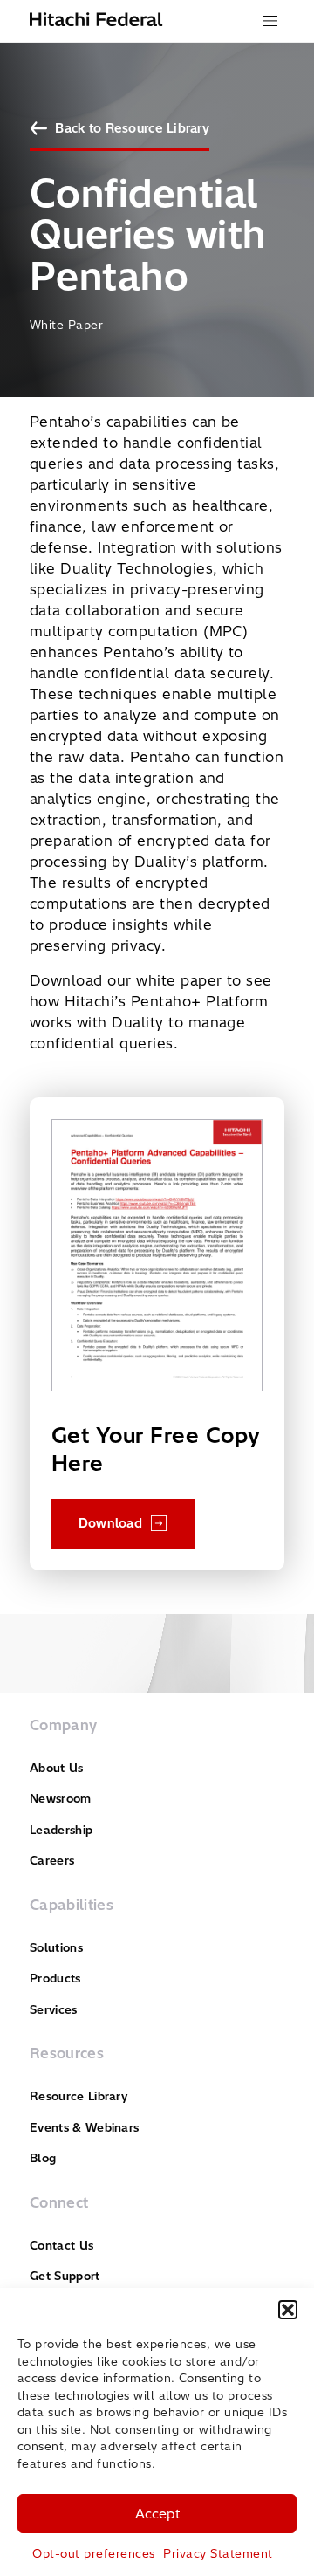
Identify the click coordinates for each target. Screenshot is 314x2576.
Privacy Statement (218, 2553)
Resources (67, 2053)
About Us (57, 1768)
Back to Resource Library (132, 128)
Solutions (56, 1947)
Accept (157, 2514)
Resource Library (78, 2096)
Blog (43, 2158)
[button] (288, 2310)
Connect (59, 2202)
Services (54, 2009)
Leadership (61, 1830)
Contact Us (61, 2245)
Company (63, 1725)
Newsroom (61, 1798)
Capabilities (72, 1905)
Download (110, 1523)
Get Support (65, 2276)
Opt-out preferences (93, 2553)
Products (55, 1978)
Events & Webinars (84, 2127)
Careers (52, 1860)
